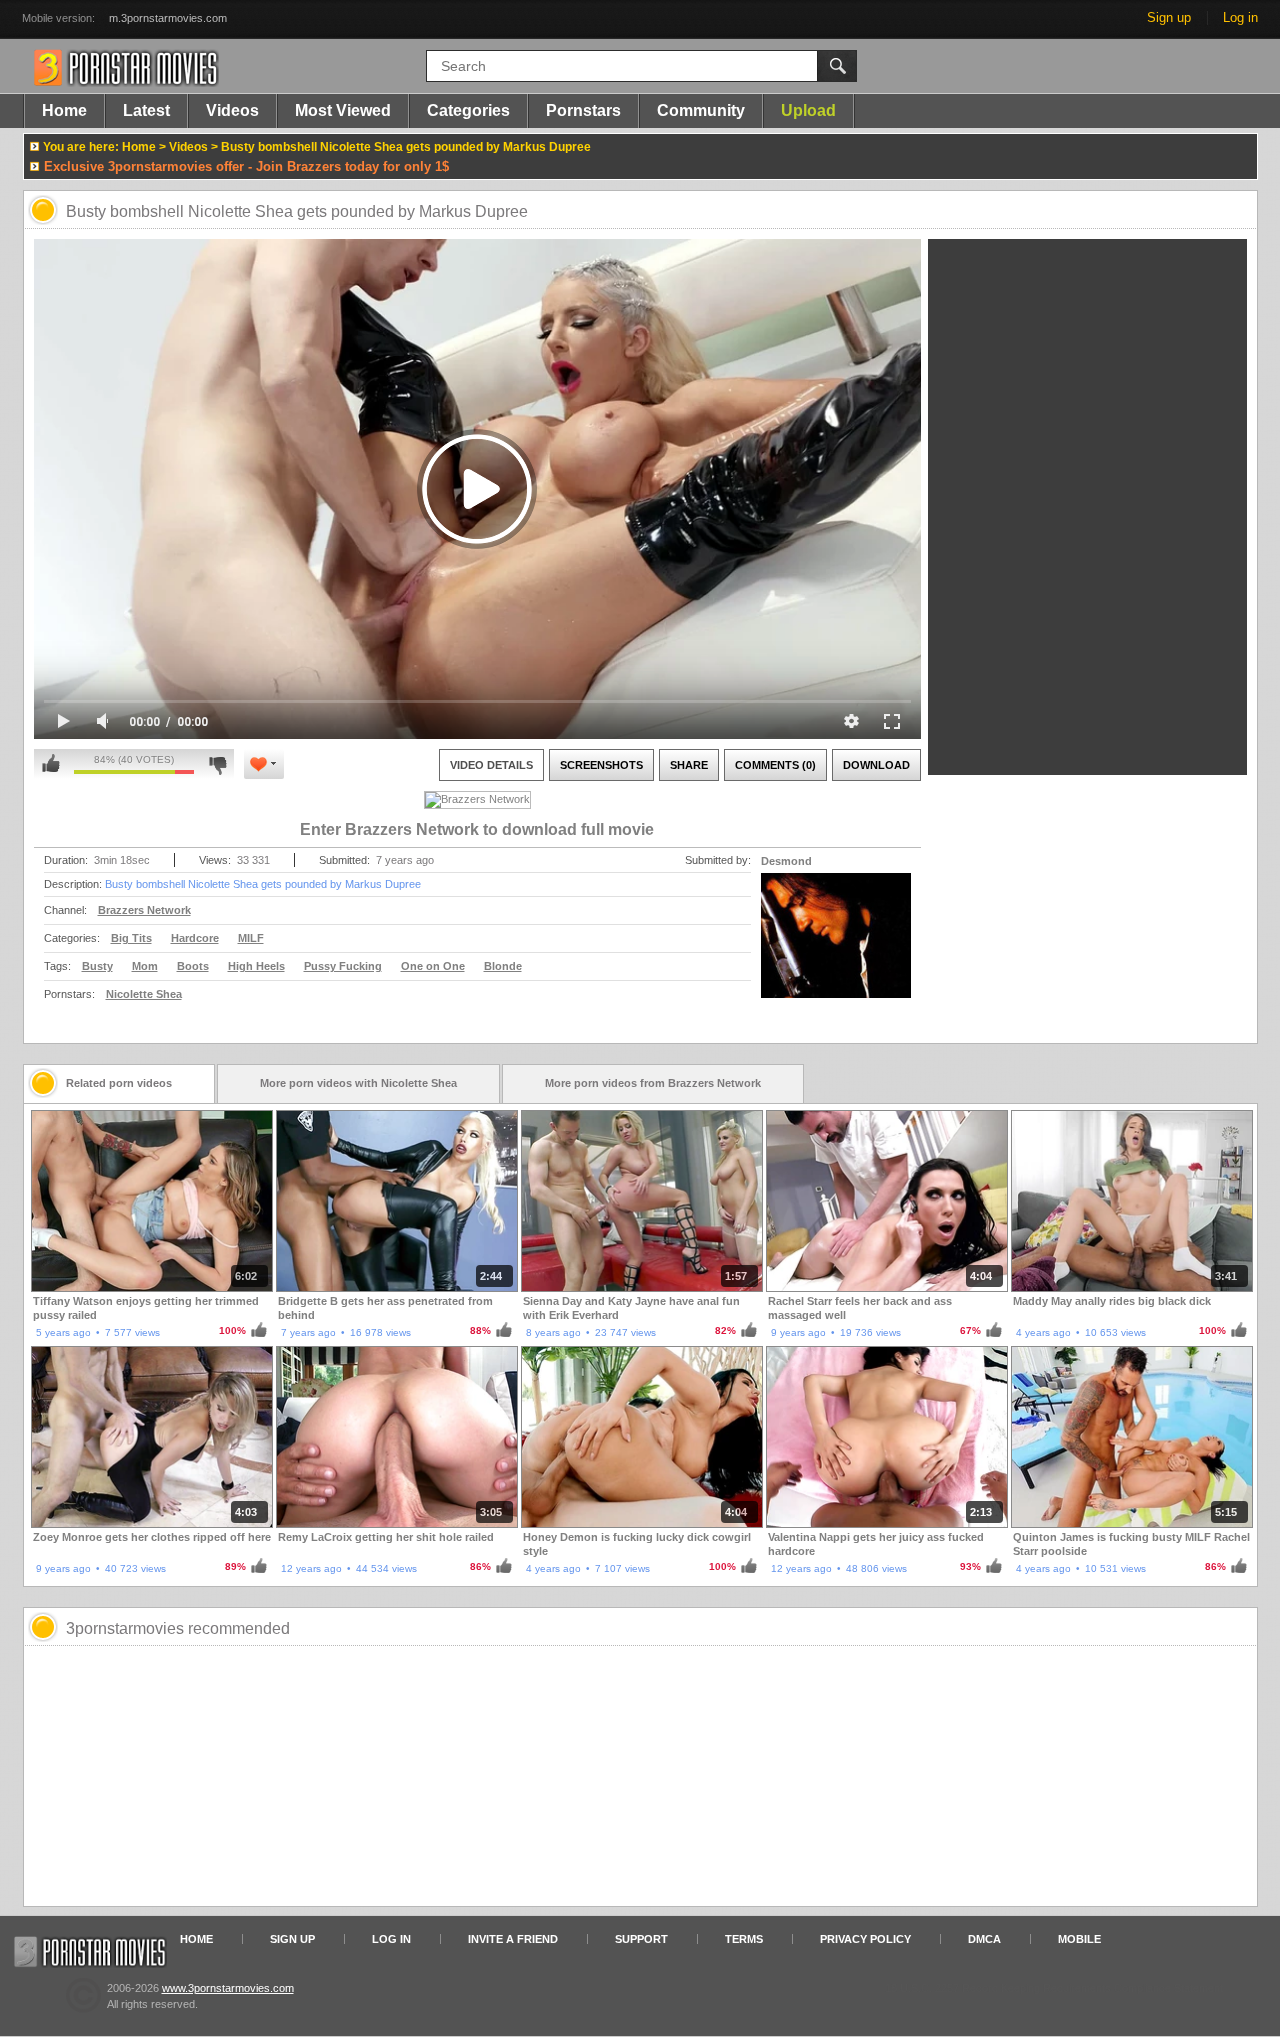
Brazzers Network (144, 910)
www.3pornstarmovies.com (228, 1988)
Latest (146, 110)
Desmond (786, 861)
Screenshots (601, 765)
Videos (232, 110)
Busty (97, 966)
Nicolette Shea (144, 994)
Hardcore (195, 938)
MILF (251, 938)
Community (701, 110)
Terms (744, 1939)
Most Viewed (343, 110)
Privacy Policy (865, 1939)
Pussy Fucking (343, 966)
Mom (145, 966)
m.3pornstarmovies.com (168, 18)
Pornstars (583, 110)
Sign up (1169, 17)
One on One (433, 966)
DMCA (984, 1939)
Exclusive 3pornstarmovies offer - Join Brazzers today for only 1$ (246, 166)
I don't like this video (217, 764)
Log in (1240, 17)
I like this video (51, 764)
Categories (468, 110)
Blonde (503, 966)
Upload (808, 110)
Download (876, 765)
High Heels (256, 966)
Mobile (1079, 1939)
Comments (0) (775, 765)
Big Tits (131, 938)
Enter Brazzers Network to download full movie (477, 829)
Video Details (491, 765)
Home (64, 110)
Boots (193, 966)
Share (689, 765)
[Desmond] (836, 948)
